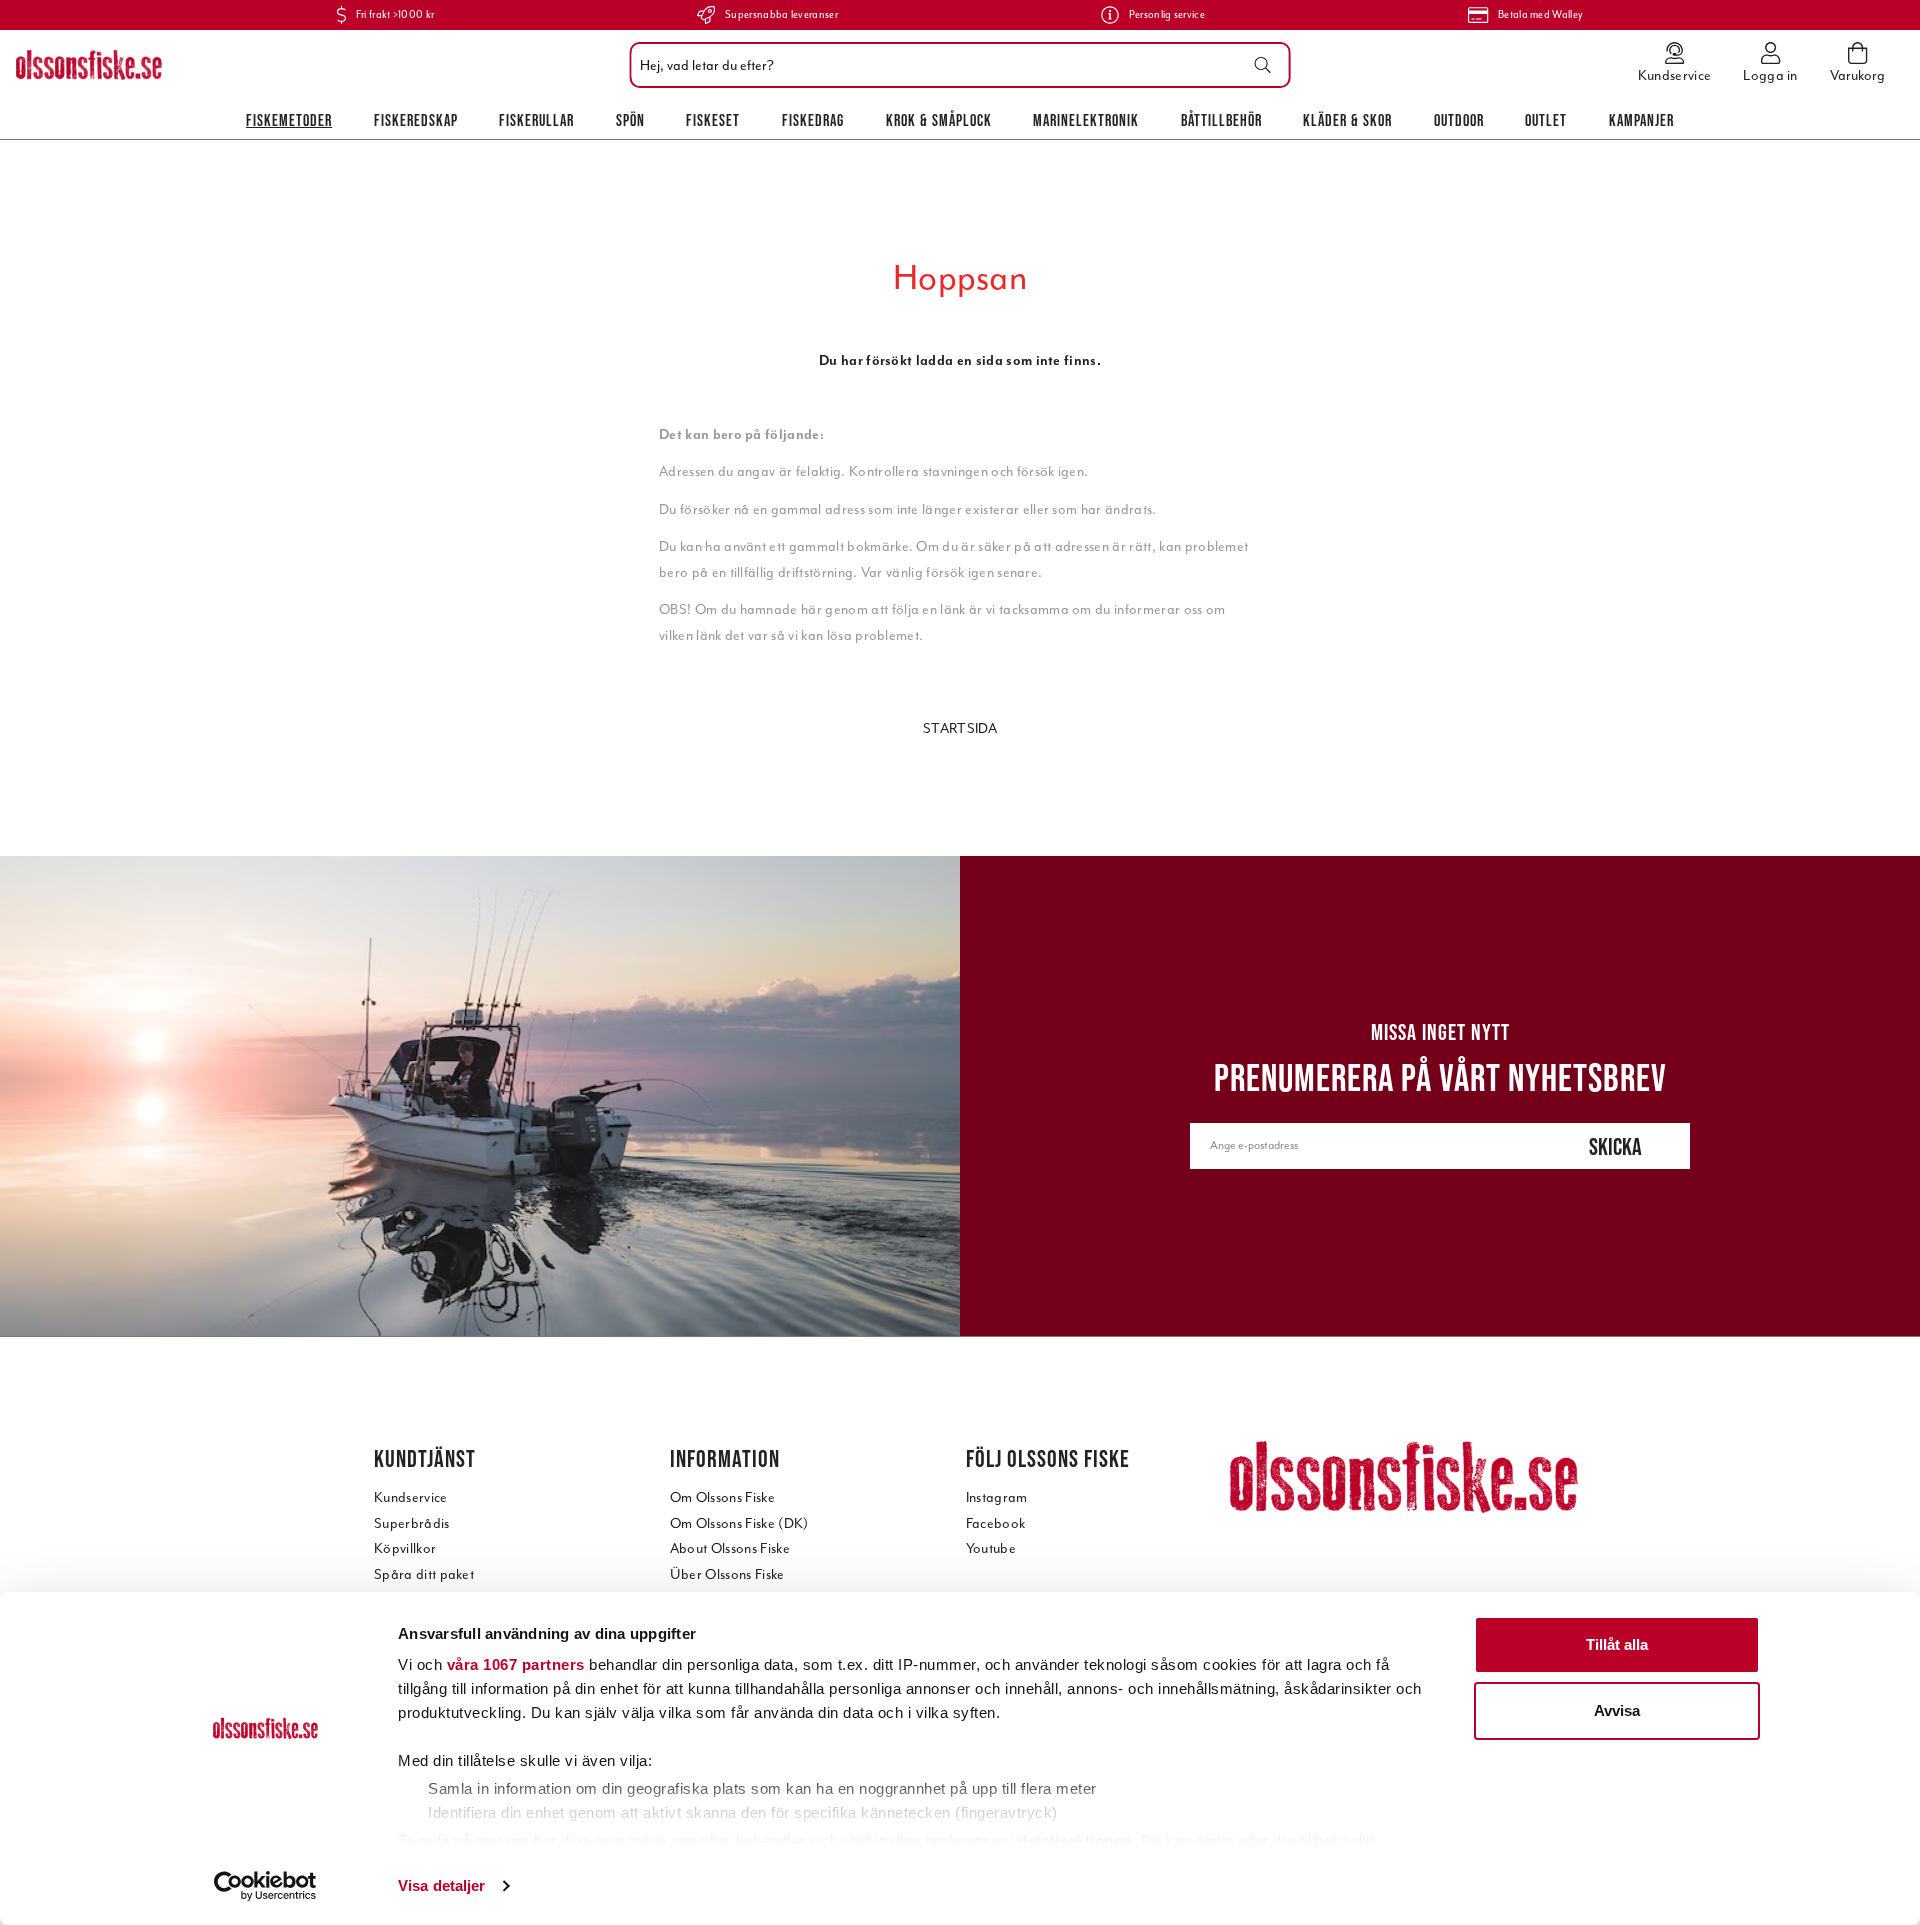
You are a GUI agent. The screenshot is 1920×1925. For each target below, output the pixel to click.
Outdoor (1459, 120)
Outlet (1546, 120)
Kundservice (411, 1497)
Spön (630, 120)
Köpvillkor (405, 1548)
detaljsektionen (1075, 1840)
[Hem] (89, 65)
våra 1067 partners (516, 1664)
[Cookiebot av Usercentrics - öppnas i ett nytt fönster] (265, 1886)
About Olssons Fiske (730, 1548)
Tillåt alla (1617, 1644)
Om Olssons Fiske (722, 1497)
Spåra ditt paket (424, 1574)
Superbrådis (412, 1523)
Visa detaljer (441, 1885)
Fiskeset (713, 120)
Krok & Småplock (939, 120)
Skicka (1615, 1146)
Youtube (991, 1548)
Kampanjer (1641, 120)
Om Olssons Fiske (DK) (739, 1523)
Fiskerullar (536, 120)
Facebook (996, 1523)
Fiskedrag (813, 120)
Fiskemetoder (289, 120)
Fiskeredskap (416, 120)
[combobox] (955, 65)
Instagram (997, 1497)
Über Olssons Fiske (727, 1574)
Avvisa (1617, 1710)
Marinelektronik (1086, 120)
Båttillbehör (1221, 120)
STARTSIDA (960, 728)
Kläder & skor (1347, 120)
